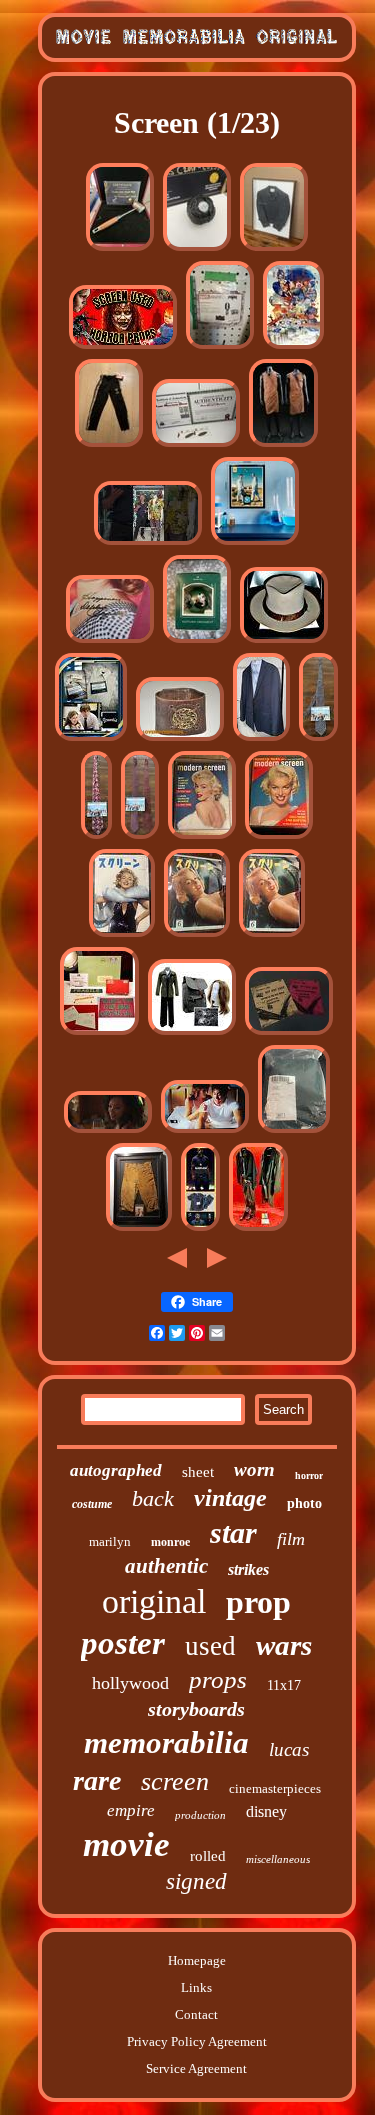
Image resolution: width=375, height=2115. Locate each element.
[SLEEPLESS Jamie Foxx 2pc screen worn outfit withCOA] (200, 1229)
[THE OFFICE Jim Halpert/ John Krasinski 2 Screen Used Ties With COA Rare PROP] (140, 837)
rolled (208, 1856)
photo (304, 1503)
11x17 (284, 1685)
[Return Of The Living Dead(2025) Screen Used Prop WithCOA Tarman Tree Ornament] (197, 641)
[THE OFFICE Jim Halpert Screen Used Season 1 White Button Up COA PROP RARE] (91, 739)
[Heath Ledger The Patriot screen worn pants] (139, 1229)
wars (284, 1645)
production (200, 1815)
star (233, 1532)
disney (266, 1811)
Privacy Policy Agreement (197, 2041)
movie (126, 1844)
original (154, 1601)
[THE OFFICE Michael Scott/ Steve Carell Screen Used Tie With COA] (318, 739)
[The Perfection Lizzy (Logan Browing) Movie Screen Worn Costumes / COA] (108, 1131)
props (218, 1679)
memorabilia (166, 1742)
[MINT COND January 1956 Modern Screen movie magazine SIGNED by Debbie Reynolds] (110, 641)
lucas (289, 1749)
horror (309, 1475)
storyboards (196, 1709)
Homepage (197, 1960)
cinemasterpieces (275, 1788)
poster (123, 1643)
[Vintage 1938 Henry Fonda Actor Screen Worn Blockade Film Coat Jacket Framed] (274, 249)
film (291, 1539)
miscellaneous (278, 1859)
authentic (166, 1566)
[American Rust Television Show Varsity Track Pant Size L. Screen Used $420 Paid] (109, 445)
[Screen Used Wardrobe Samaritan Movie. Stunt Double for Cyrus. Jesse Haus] (258, 1229)
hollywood (130, 1683)
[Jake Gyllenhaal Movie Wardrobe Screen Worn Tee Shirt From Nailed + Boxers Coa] (205, 1131)
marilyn (110, 1541)
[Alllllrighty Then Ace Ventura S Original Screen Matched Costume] (148, 543)
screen (175, 1781)
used (210, 1646)
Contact (196, 2014)
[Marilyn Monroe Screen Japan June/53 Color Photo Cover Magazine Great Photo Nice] (197, 935)
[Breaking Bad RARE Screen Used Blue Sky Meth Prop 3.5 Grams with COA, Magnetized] (255, 543)
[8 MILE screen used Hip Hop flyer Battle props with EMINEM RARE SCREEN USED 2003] (289, 1033)
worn (254, 1469)
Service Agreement (196, 2068)
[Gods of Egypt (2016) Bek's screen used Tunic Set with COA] (283, 445)
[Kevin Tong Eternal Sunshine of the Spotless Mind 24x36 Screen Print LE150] (293, 347)
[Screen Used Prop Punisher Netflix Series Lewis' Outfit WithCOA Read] (220, 347)
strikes (248, 1569)
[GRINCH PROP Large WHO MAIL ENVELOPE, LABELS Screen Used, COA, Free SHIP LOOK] (99, 1033)
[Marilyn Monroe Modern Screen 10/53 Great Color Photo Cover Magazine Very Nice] (202, 837)
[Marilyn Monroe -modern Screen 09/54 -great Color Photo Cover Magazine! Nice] (279, 837)
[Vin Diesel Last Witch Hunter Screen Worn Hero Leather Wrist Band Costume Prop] (180, 739)
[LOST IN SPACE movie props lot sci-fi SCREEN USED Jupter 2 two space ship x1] (196, 445)
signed (196, 1881)
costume (92, 1504)
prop (258, 1602)
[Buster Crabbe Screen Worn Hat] (284, 641)
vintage (230, 1498)
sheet (198, 1472)
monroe (170, 1542)
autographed (116, 1470)
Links (196, 1987)
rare (97, 1780)
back (153, 1498)
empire (131, 1810)
